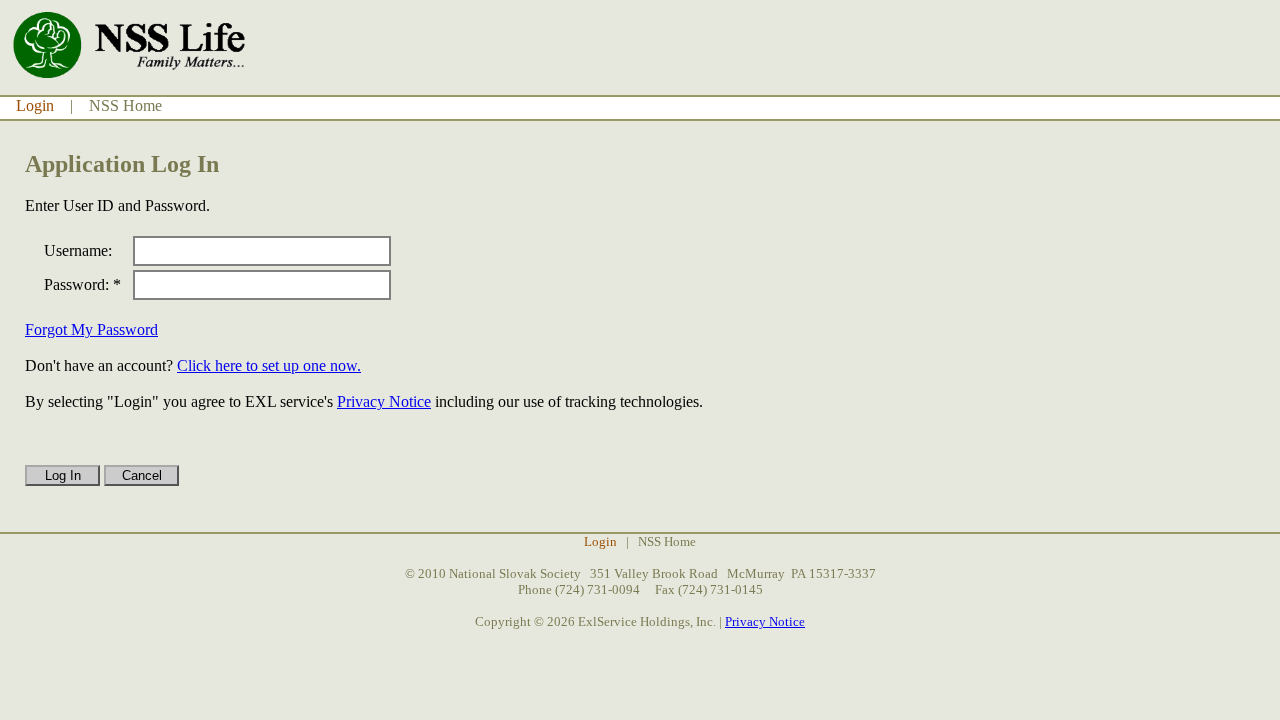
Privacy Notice (384, 401)
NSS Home (125, 105)
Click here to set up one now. (269, 365)
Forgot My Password (91, 329)
